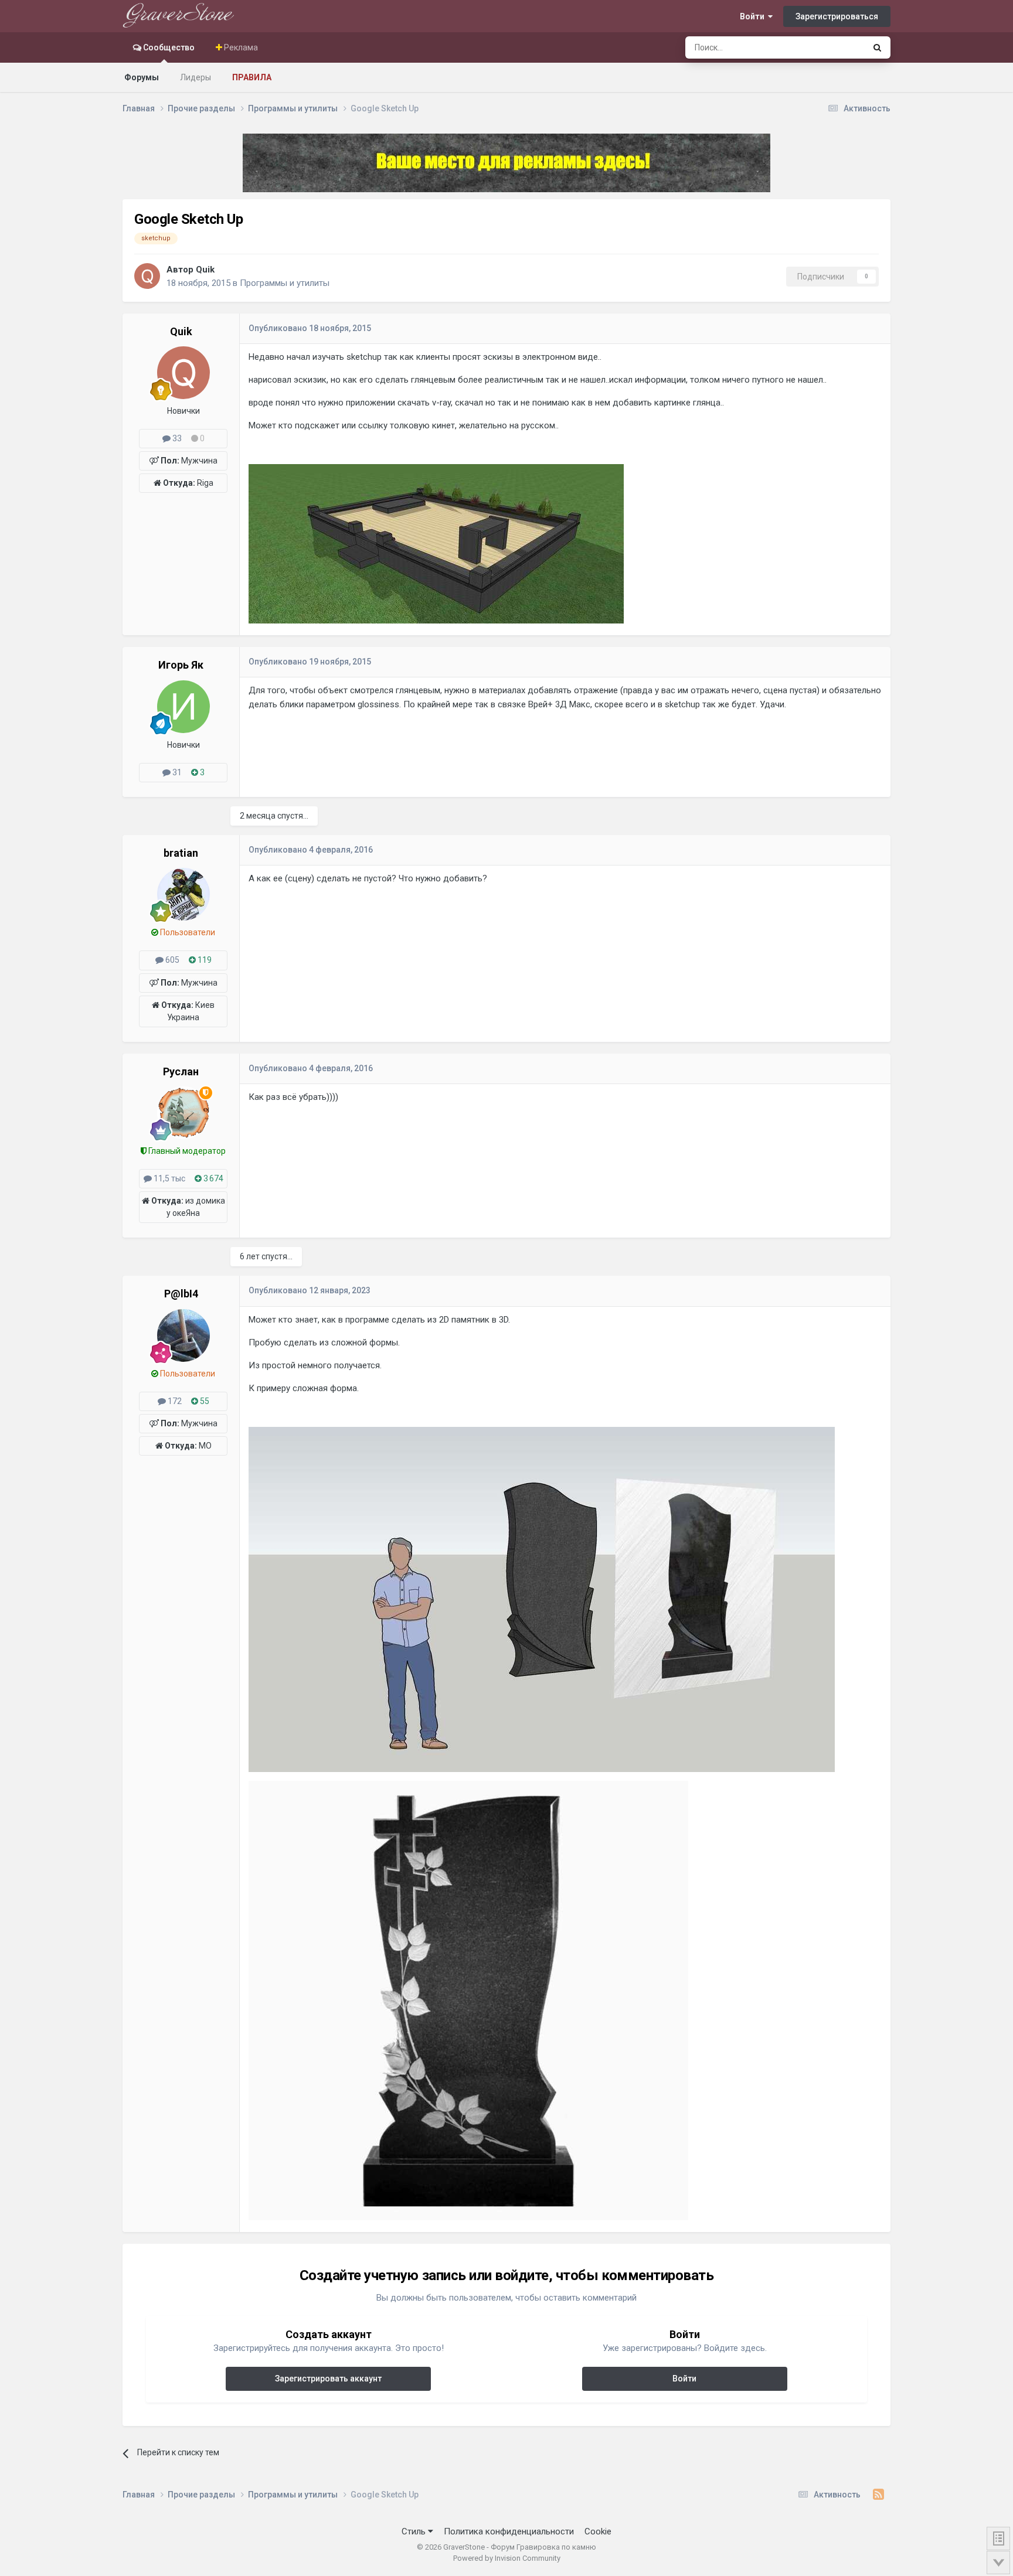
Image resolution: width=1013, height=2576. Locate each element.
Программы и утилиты (285, 283)
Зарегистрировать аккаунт (328, 2379)
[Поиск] (877, 47)
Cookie (598, 2531)
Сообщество (168, 47)
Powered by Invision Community (507, 2558)
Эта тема (833, 47)
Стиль (415, 2531)
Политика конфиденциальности (509, 2531)
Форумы (142, 77)
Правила (252, 77)
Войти (754, 16)
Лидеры (196, 77)
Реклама (240, 47)
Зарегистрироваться (837, 16)
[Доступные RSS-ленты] (878, 2495)
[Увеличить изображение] (436, 543)
